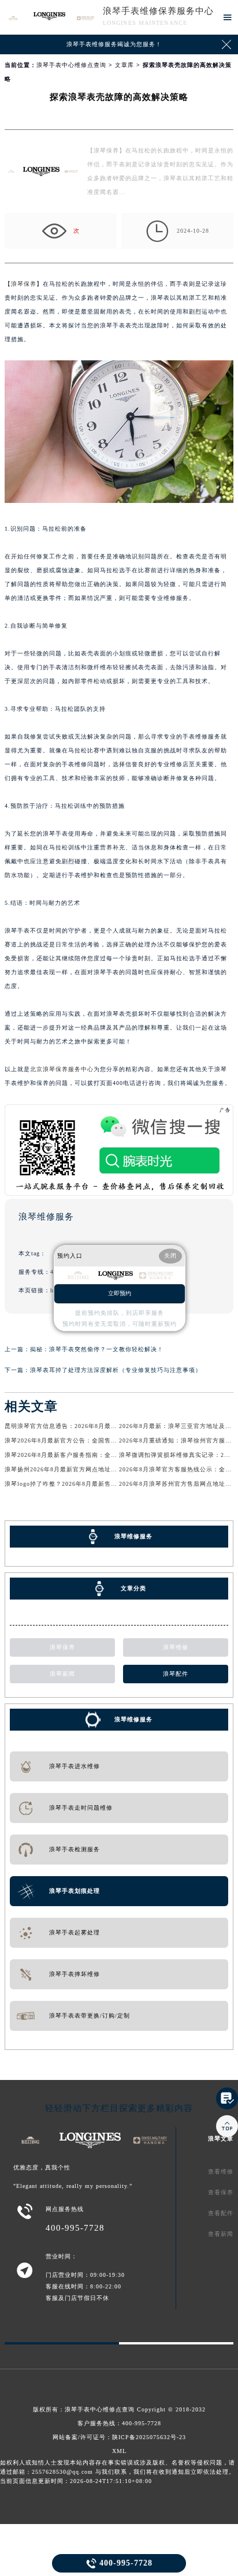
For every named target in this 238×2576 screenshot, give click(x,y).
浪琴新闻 (62, 1674)
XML (119, 2451)
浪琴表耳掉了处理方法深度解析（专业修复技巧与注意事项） (116, 1370)
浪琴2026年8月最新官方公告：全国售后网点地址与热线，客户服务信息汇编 (112, 1440)
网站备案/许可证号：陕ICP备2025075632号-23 (119, 2437)
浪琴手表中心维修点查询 (71, 65)
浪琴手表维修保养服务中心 (158, 11)
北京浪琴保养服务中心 (62, 1069)
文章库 (124, 65)
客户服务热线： (119, 2423)
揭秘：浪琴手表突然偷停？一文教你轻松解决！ (97, 1349)
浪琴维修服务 (133, 1719)
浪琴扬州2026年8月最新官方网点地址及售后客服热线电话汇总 (93, 1469)
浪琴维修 (176, 1647)
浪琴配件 (176, 1674)
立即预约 (120, 1293)
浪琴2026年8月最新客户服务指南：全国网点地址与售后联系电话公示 (102, 1455)
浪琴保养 (24, 284)
